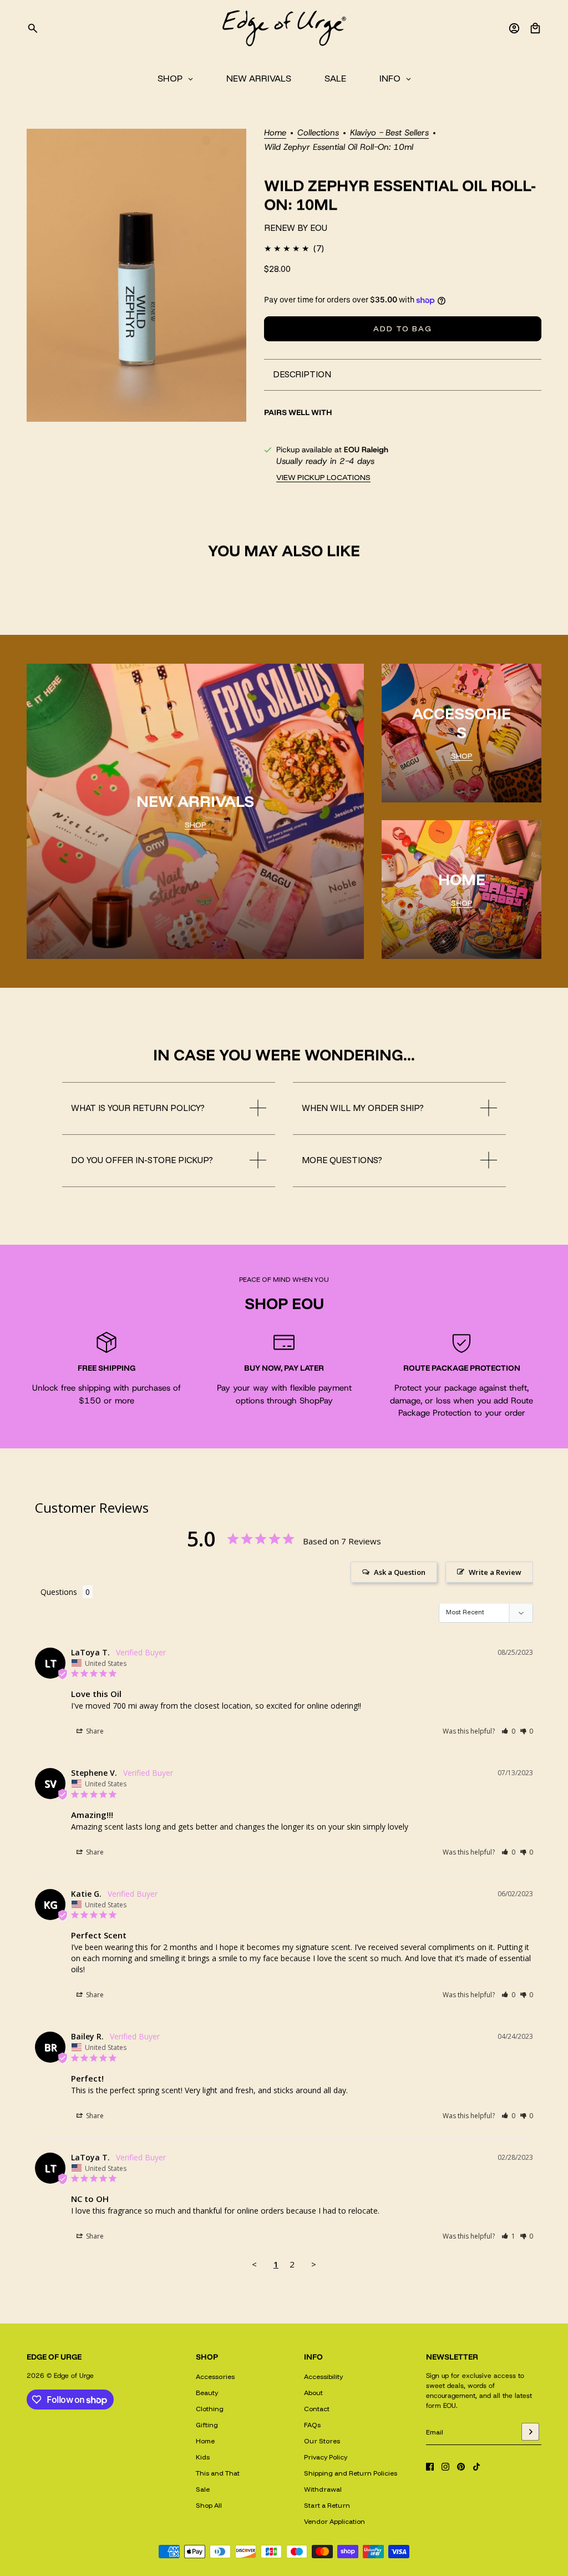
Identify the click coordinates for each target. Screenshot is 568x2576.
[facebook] (430, 2467)
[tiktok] (476, 2467)
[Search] (33, 28)
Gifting (207, 2425)
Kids (203, 2457)
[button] (508, 1731)
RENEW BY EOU (296, 228)
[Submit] (530, 2432)
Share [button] (94, 1731)
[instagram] (445, 2467)
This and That (218, 2473)
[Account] (514, 28)
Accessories (215, 2377)
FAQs (312, 2425)
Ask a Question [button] (400, 1572)
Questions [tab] (59, 1592)
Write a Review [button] (495, 1572)
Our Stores (322, 2441)
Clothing (210, 2409)
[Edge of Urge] (284, 28)
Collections (318, 133)
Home (275, 133)
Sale (203, 2489)
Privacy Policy (326, 2457)
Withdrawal (323, 2489)
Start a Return (327, 2505)
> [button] (314, 2264)
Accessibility (323, 2377)
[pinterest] (461, 2467)
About (313, 2393)
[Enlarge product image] (136, 275)
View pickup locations (323, 477)
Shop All (209, 2505)
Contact (317, 2409)
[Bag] (535, 28)
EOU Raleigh (366, 449)
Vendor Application (334, 2521)
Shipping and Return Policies (351, 2473)
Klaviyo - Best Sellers (389, 133)
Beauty (207, 2393)
